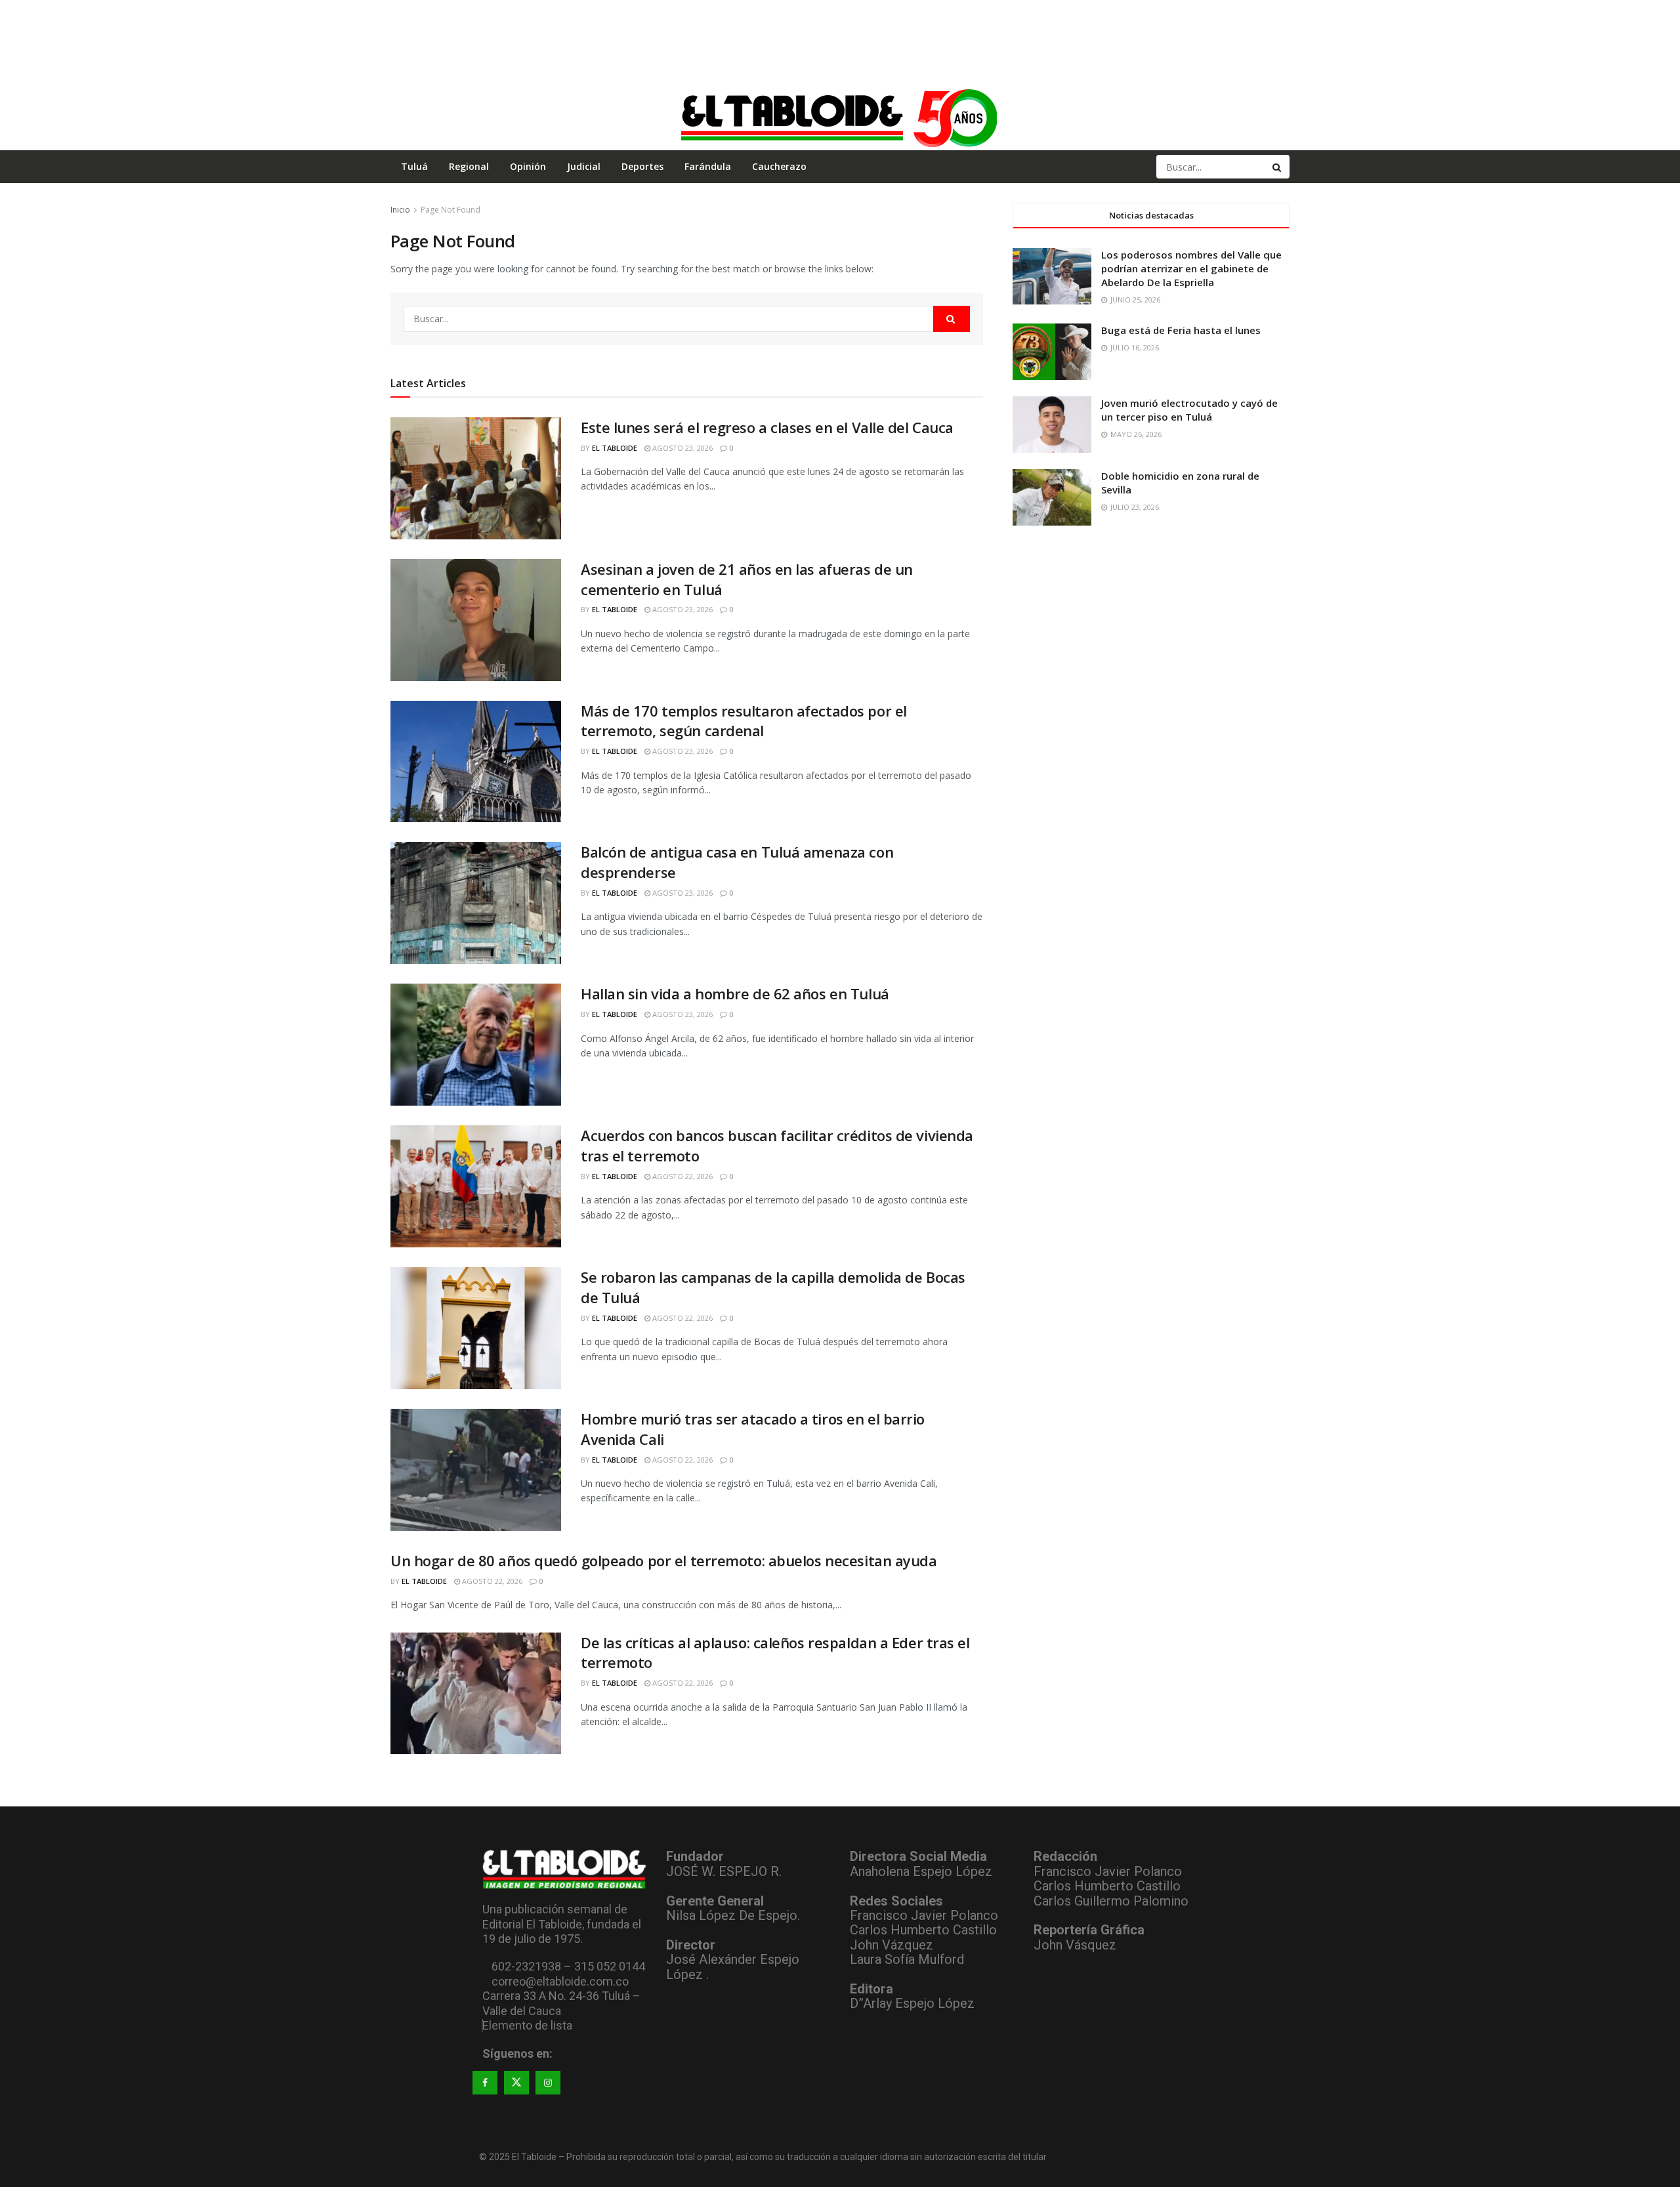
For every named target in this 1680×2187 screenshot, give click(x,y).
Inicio (400, 210)
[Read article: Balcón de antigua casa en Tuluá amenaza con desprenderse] (476, 903)
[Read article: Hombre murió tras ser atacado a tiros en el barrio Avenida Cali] (476, 1470)
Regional (469, 166)
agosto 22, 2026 (682, 1176)
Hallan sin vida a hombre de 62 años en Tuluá (735, 993)
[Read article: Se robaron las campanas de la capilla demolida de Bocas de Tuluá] (476, 1328)
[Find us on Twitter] (516, 2083)
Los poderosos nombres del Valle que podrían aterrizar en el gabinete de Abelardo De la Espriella (1191, 268)
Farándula (708, 166)
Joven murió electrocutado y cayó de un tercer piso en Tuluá (1189, 410)
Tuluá (414, 166)
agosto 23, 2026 (682, 448)
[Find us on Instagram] (548, 2083)
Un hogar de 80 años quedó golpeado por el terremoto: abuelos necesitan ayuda (664, 1560)
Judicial (584, 166)
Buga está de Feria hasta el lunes (1181, 330)
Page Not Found (451, 210)
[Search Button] (1278, 167)
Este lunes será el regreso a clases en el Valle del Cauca (767, 427)
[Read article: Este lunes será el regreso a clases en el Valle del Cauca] (476, 478)
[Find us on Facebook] (485, 2083)
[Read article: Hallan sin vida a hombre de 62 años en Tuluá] (476, 1045)
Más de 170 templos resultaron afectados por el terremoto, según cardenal (744, 721)
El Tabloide (615, 448)
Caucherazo (779, 166)
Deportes (642, 166)
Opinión (528, 166)
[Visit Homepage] (840, 117)
